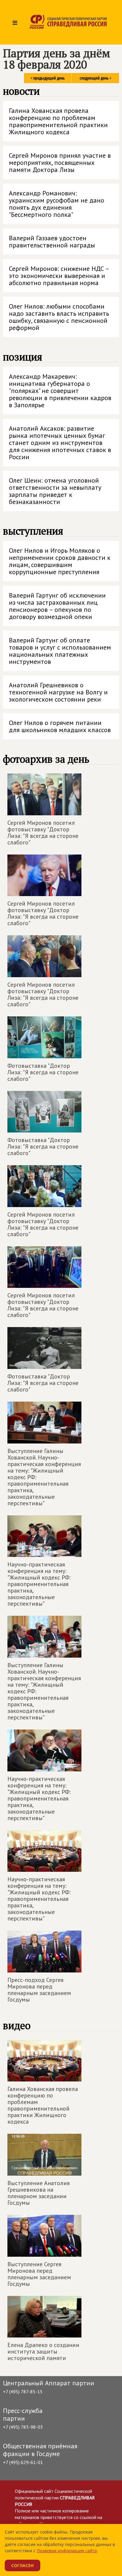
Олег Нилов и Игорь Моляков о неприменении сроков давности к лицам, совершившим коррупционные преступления (60, 561)
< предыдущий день (48, 78)
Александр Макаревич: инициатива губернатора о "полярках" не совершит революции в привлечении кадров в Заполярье (60, 391)
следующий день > (95, 78)
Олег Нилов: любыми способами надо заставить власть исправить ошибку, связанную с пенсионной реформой (59, 317)
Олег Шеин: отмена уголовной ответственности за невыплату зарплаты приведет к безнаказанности (55, 491)
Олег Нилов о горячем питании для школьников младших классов (60, 726)
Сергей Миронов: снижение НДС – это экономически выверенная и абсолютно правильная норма (59, 276)
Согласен (23, 2565)
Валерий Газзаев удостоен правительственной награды (52, 241)
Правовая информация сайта (67, 2551)
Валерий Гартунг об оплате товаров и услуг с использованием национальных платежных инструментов (60, 651)
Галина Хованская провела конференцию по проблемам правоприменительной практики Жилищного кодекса (58, 121)
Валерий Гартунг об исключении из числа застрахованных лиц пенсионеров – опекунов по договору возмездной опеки (57, 606)
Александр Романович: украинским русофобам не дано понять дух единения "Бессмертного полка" (57, 204)
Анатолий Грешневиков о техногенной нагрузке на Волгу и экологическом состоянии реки (58, 692)
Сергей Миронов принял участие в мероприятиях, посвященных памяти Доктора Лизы (60, 162)
